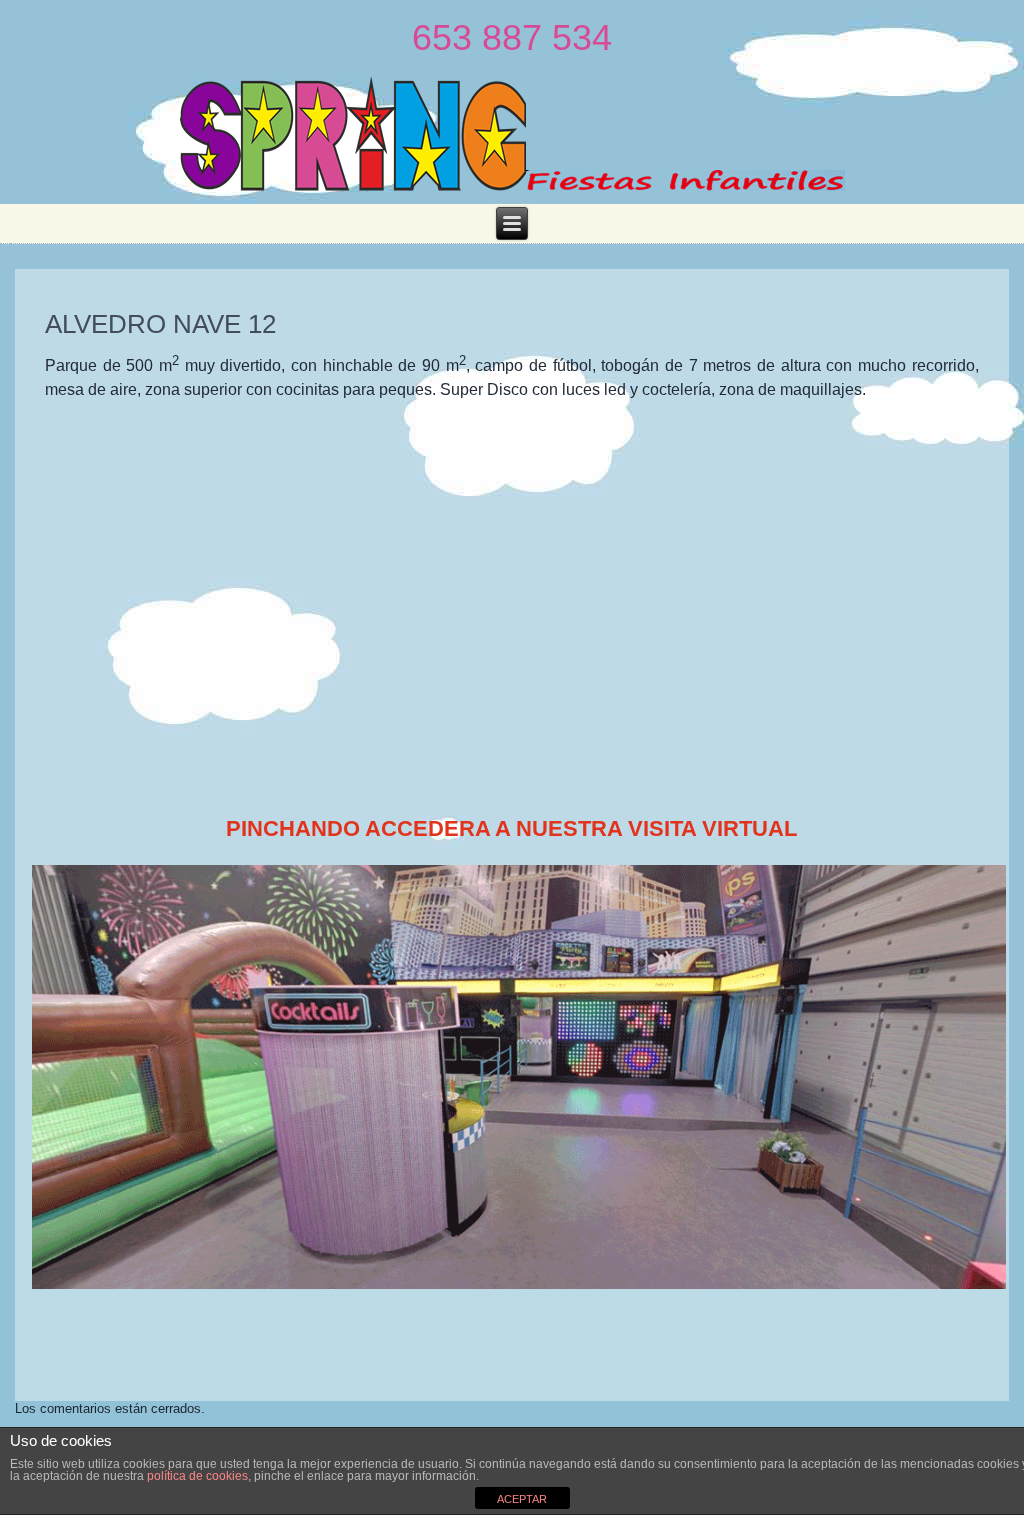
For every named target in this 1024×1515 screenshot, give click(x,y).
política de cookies (197, 1476)
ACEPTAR (522, 1499)
